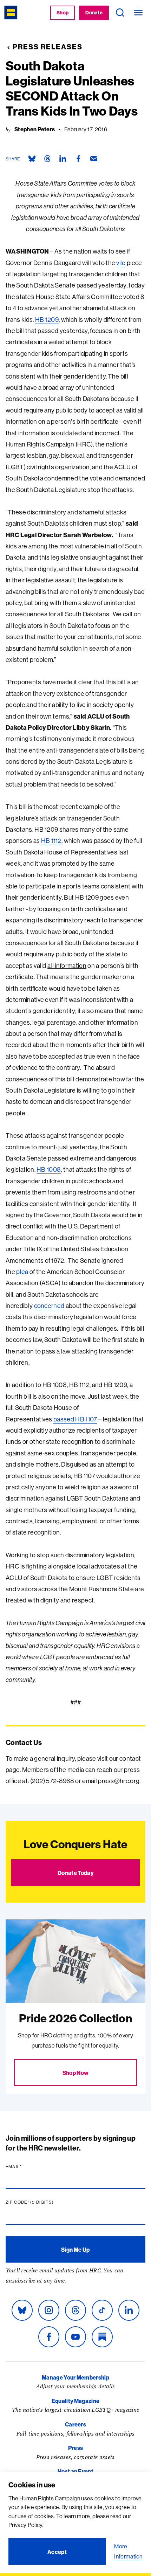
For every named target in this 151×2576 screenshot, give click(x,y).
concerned (49, 1306)
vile (121, 263)
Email (27, 2167)
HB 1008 (49, 1169)
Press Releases (48, 47)
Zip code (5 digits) (43, 2202)
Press (76, 2448)
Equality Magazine (75, 2401)
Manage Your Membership (75, 2377)
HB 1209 (47, 320)
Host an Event (75, 2471)
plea (22, 1272)
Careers (75, 2424)
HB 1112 (51, 841)
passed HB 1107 (75, 1419)
